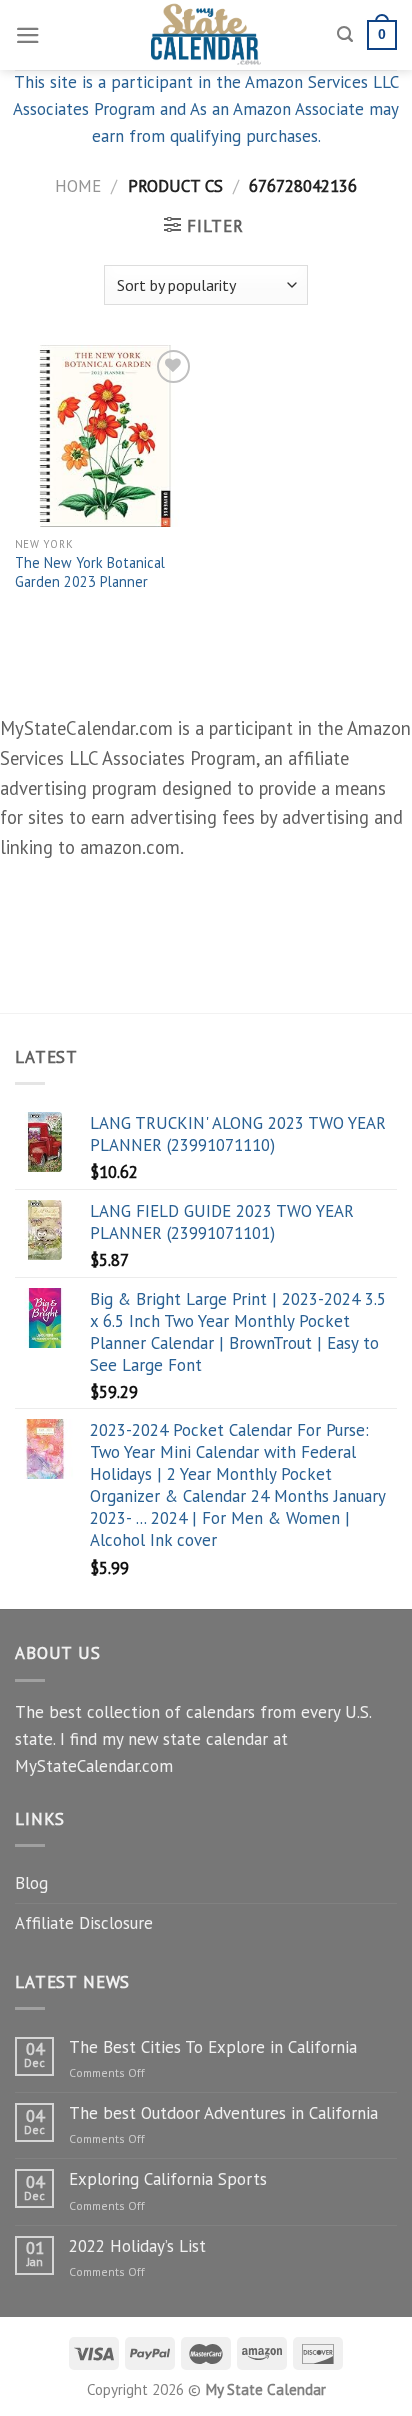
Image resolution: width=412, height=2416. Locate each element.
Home (78, 186)
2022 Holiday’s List (137, 2246)
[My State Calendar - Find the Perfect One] (206, 35)
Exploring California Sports (168, 2179)
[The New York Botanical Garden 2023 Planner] (105, 435)
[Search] (345, 35)
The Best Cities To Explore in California (213, 2047)
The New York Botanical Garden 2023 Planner (90, 572)
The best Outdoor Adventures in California (223, 2113)
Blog (31, 1883)
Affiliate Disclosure (84, 1923)
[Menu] (28, 35)
